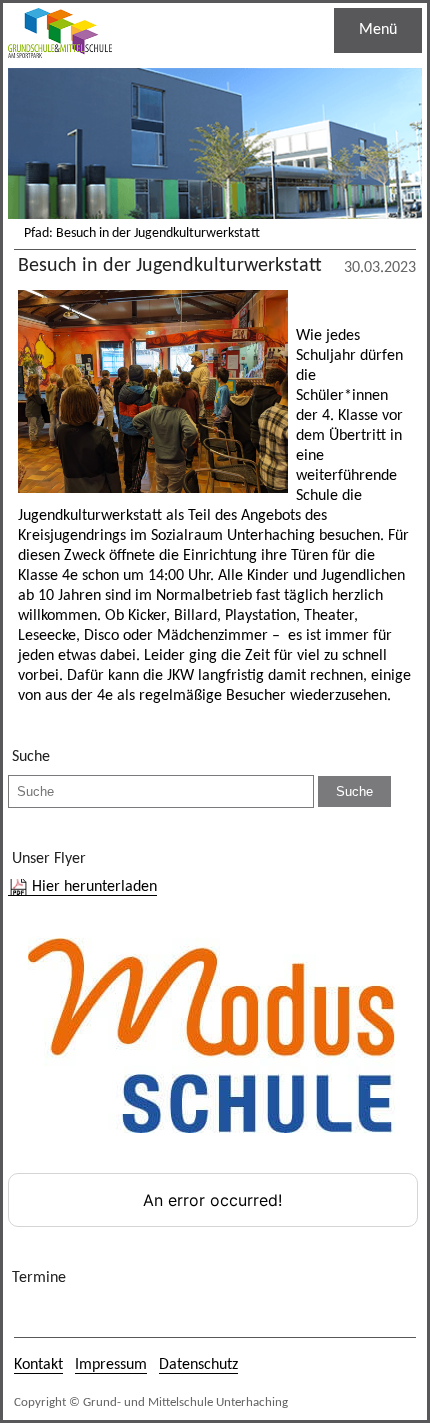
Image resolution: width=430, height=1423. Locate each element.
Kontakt (38, 1365)
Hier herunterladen (94, 887)
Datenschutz (198, 1365)
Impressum (111, 1365)
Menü (378, 30)
